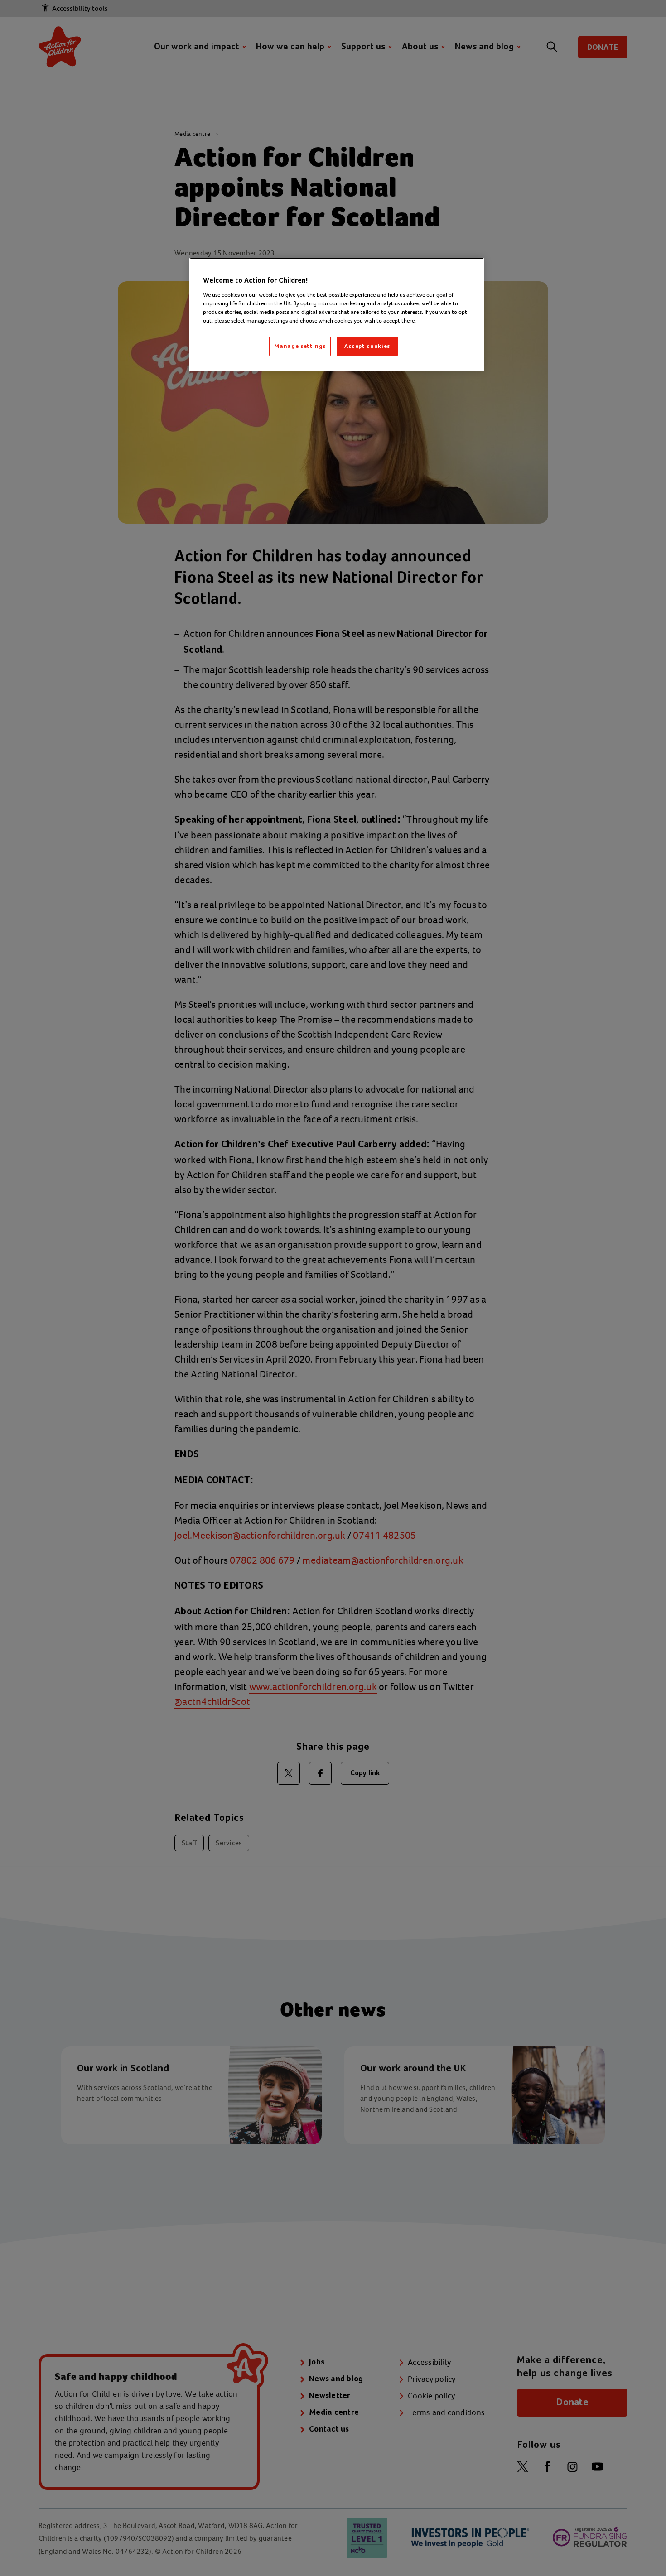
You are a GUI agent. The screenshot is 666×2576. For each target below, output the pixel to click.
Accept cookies (367, 346)
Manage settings (300, 346)
